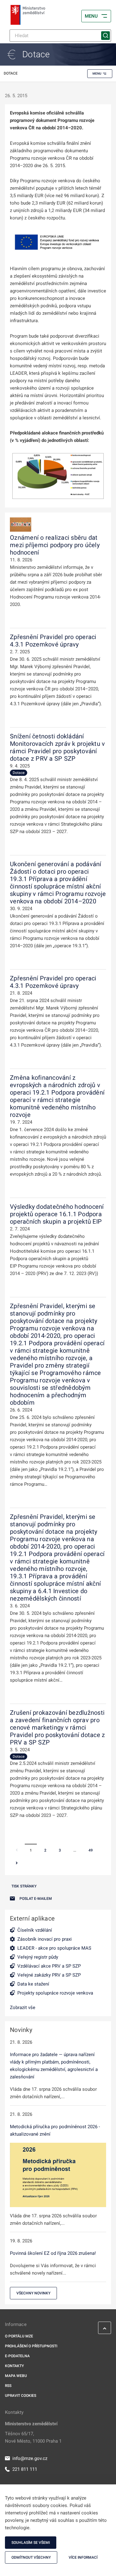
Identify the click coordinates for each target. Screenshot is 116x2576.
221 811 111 (25, 2469)
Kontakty (14, 2366)
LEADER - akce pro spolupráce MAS (54, 1948)
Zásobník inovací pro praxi (45, 1939)
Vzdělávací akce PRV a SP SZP (49, 1966)
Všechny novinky (33, 2293)
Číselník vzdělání (35, 1930)
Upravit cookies (21, 2396)
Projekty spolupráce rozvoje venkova (55, 1993)
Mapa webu (16, 2376)
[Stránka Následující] (17, 1864)
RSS (8, 2386)
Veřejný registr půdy (38, 1957)
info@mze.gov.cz (30, 2458)
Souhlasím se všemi (31, 2543)
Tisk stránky (24, 1886)
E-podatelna (17, 2356)
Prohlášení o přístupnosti (31, 2346)
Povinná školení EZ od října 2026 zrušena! (53, 2253)
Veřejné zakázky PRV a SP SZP (49, 1975)
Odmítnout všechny (31, 2557)
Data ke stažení (33, 1984)
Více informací (83, 2557)
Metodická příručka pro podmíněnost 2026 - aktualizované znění (55, 2130)
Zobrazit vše (23, 2008)
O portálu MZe (19, 2336)
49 (91, 1850)
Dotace (19, 773)
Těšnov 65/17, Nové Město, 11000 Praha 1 (33, 2437)
